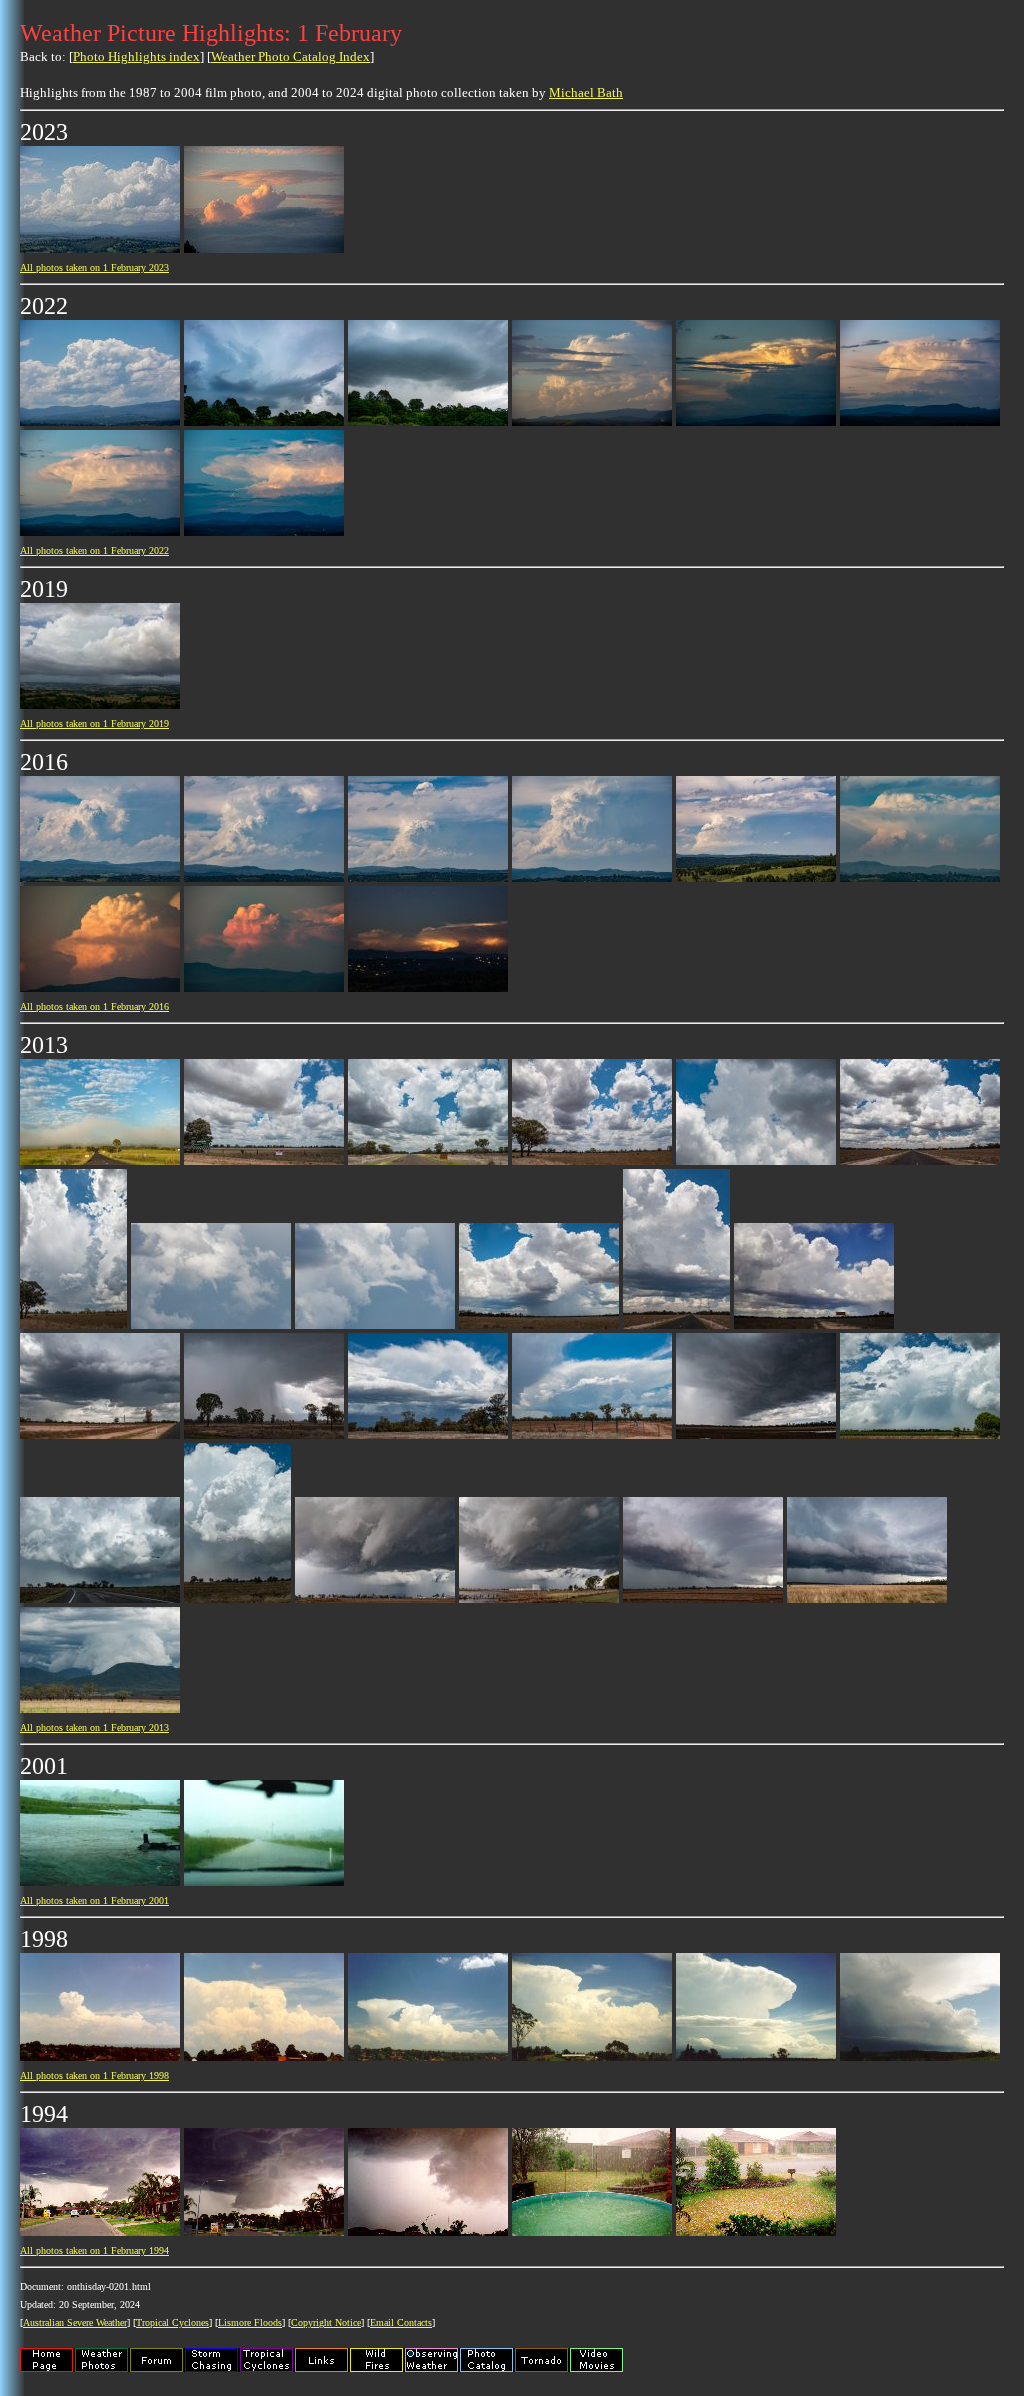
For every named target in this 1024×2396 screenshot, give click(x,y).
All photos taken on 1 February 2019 (94, 723)
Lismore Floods (250, 2322)
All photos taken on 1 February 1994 (94, 2250)
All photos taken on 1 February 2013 (94, 1727)
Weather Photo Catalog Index (290, 56)
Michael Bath (586, 92)
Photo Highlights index (136, 56)
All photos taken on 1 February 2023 (94, 267)
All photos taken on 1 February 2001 (94, 1900)
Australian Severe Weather (75, 2322)
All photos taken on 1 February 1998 (94, 2075)
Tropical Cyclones (172, 2322)
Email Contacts (401, 2322)
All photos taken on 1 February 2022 (94, 550)
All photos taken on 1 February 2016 (94, 1006)
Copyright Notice (326, 2322)
